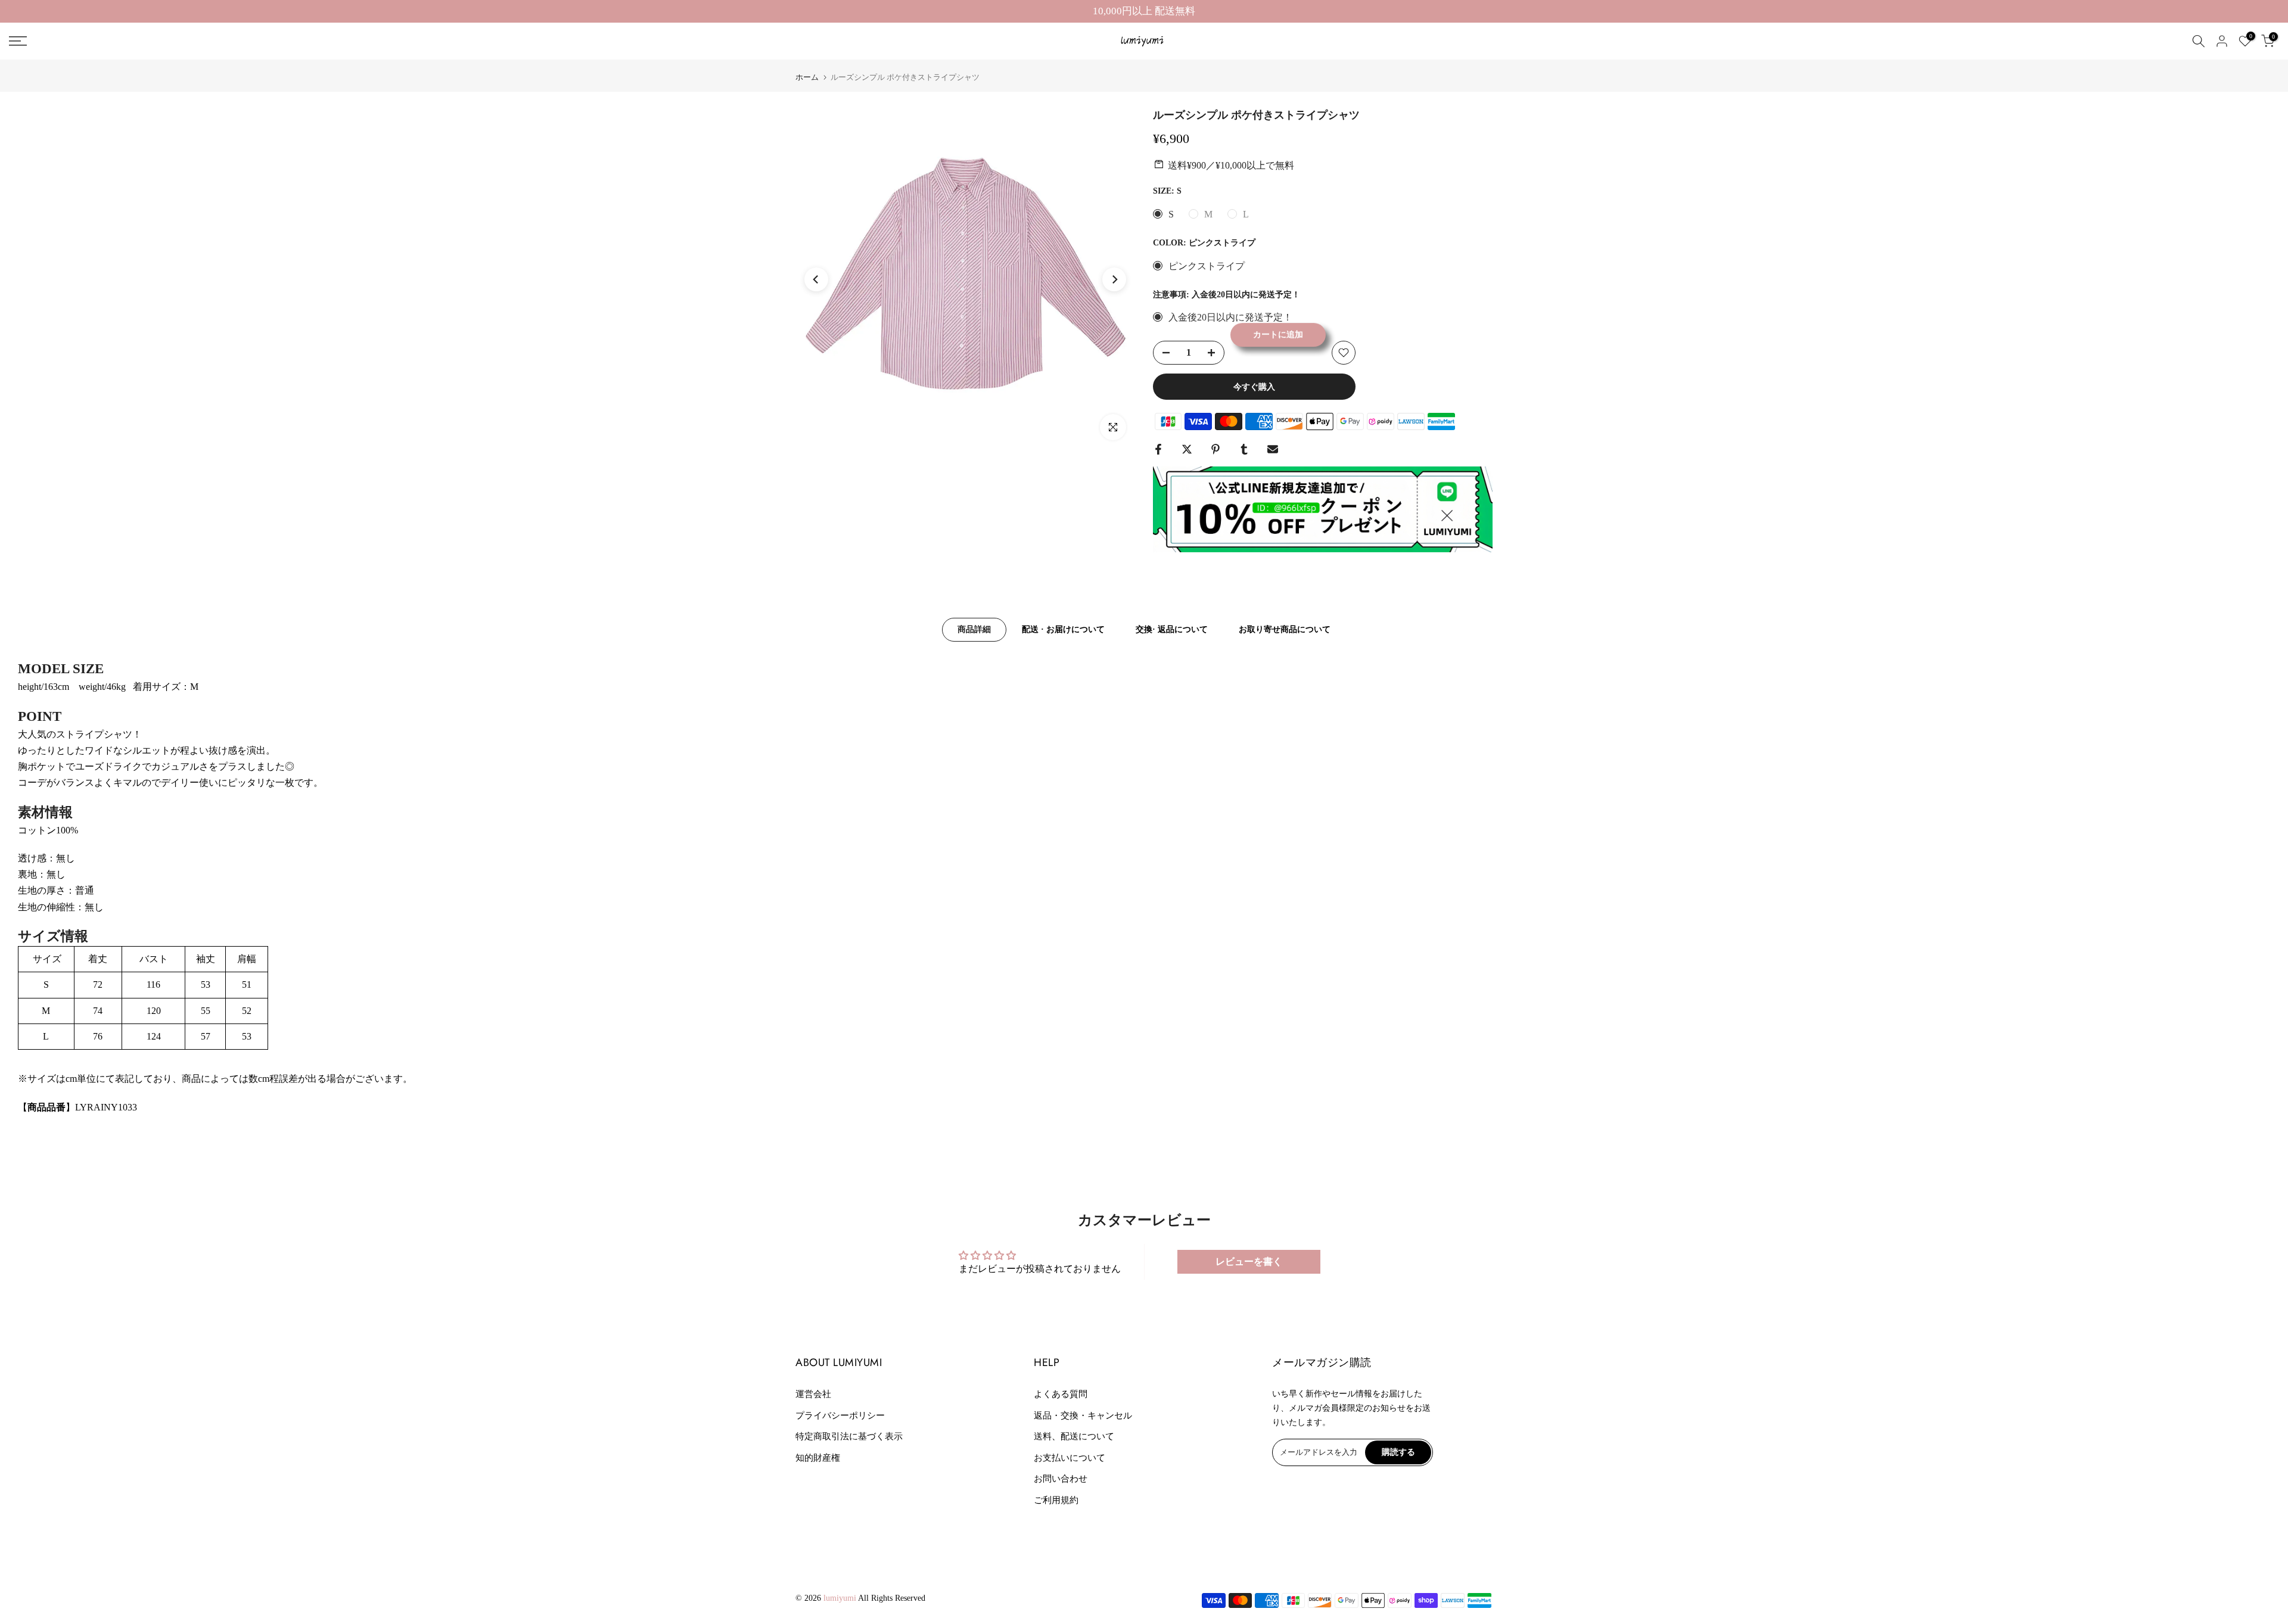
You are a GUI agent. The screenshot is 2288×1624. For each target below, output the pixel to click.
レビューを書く (1249, 1261)
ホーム (807, 77)
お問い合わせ (1061, 1479)
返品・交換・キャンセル (1083, 1415)
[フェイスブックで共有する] (1158, 449)
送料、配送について (1074, 1436)
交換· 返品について (1172, 629)
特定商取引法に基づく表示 (849, 1436)
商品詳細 (974, 629)
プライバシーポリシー (840, 1415)
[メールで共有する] (1273, 449)
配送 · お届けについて (1063, 629)
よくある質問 (1061, 1394)
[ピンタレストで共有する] (1215, 449)
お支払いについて (1070, 1458)
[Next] (1114, 279)
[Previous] (816, 279)
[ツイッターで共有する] (1187, 449)
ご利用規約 (1056, 1500)
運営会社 (813, 1394)
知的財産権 (818, 1458)
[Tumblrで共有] (1244, 449)
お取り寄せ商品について (1285, 629)
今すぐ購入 (1254, 387)
